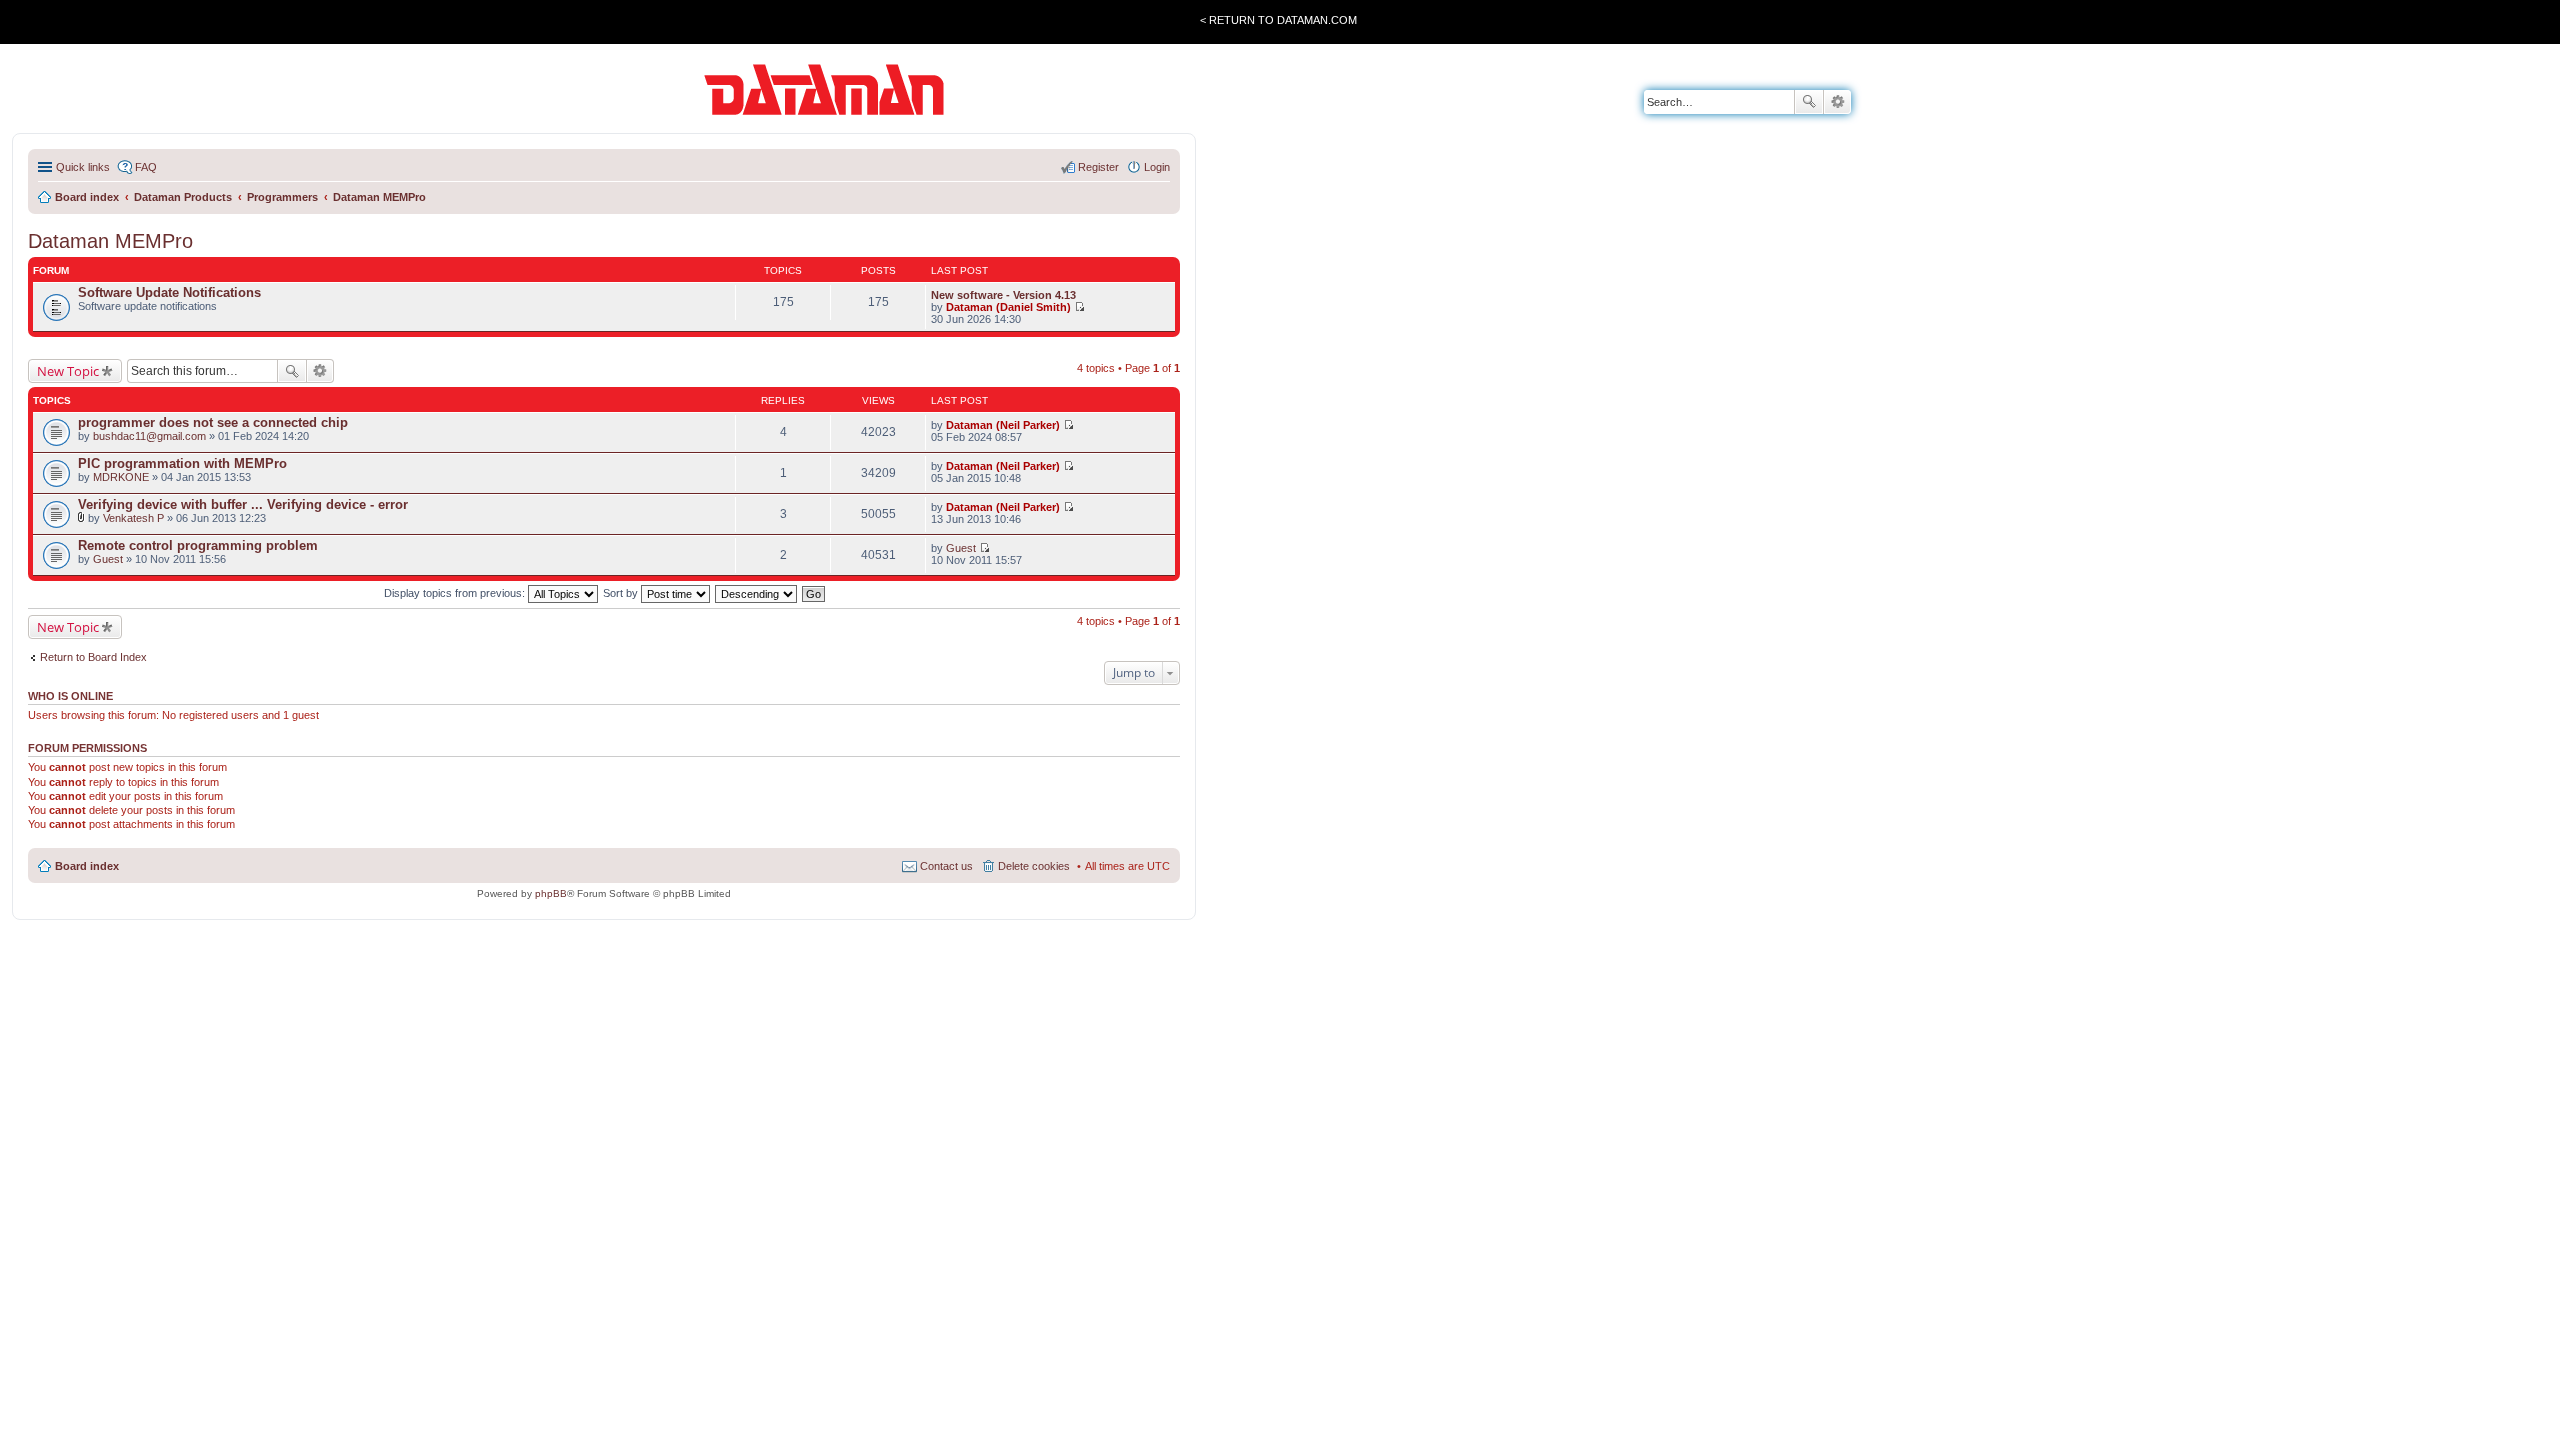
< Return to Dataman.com (1278, 20)
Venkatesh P (133, 518)
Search (1809, 102)
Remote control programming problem (198, 545)
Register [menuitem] (1098, 167)
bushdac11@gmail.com (149, 436)
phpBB (551, 893)
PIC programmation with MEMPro (182, 463)
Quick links (83, 167)
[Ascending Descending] (757, 593)
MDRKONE (121, 477)
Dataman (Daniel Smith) (1008, 307)
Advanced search (1837, 102)
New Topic (68, 371)
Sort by (622, 593)
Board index (87, 866)
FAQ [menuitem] (146, 167)
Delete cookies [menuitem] (1034, 866)
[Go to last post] (1068, 425)
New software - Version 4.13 (1003, 295)
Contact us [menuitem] (946, 866)
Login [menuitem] (1157, 167)
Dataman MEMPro (110, 241)
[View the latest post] (1079, 307)
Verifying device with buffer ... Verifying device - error (243, 504)
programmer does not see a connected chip (213, 422)
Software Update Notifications (169, 292)
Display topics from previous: (456, 593)
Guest (108, 559)
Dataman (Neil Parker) (1003, 425)
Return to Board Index (93, 657)
